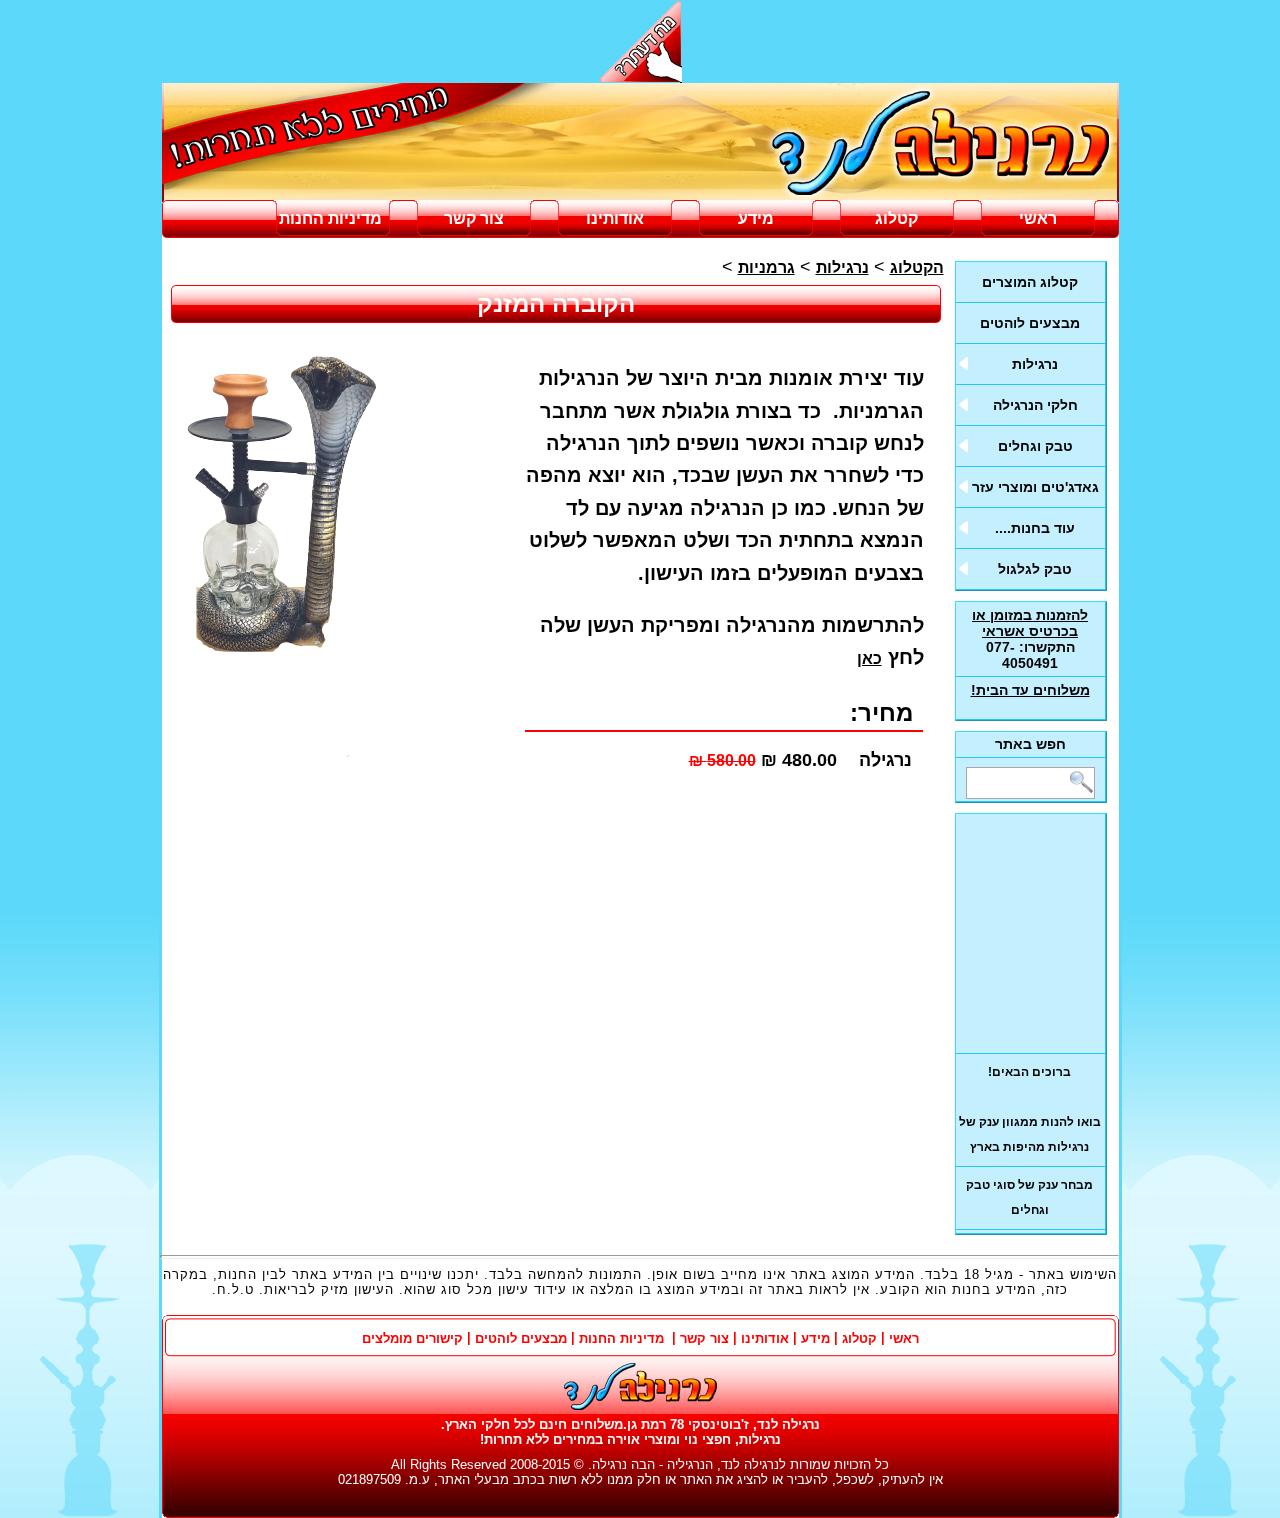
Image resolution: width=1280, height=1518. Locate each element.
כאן (869, 658)
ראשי (1038, 218)
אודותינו (615, 218)
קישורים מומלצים (412, 1338)
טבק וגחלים (1035, 446)
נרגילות (1035, 364)
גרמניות (766, 267)
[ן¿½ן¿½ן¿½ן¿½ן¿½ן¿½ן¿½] (640, 143)
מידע (756, 218)
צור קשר (474, 218)
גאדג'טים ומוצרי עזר (1035, 487)
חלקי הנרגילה (1035, 405)
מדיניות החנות (332, 218)
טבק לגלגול (1035, 569)
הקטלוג (917, 267)
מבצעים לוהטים (1030, 323)
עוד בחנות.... (1035, 528)
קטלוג (896, 218)
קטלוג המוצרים (1030, 282)
